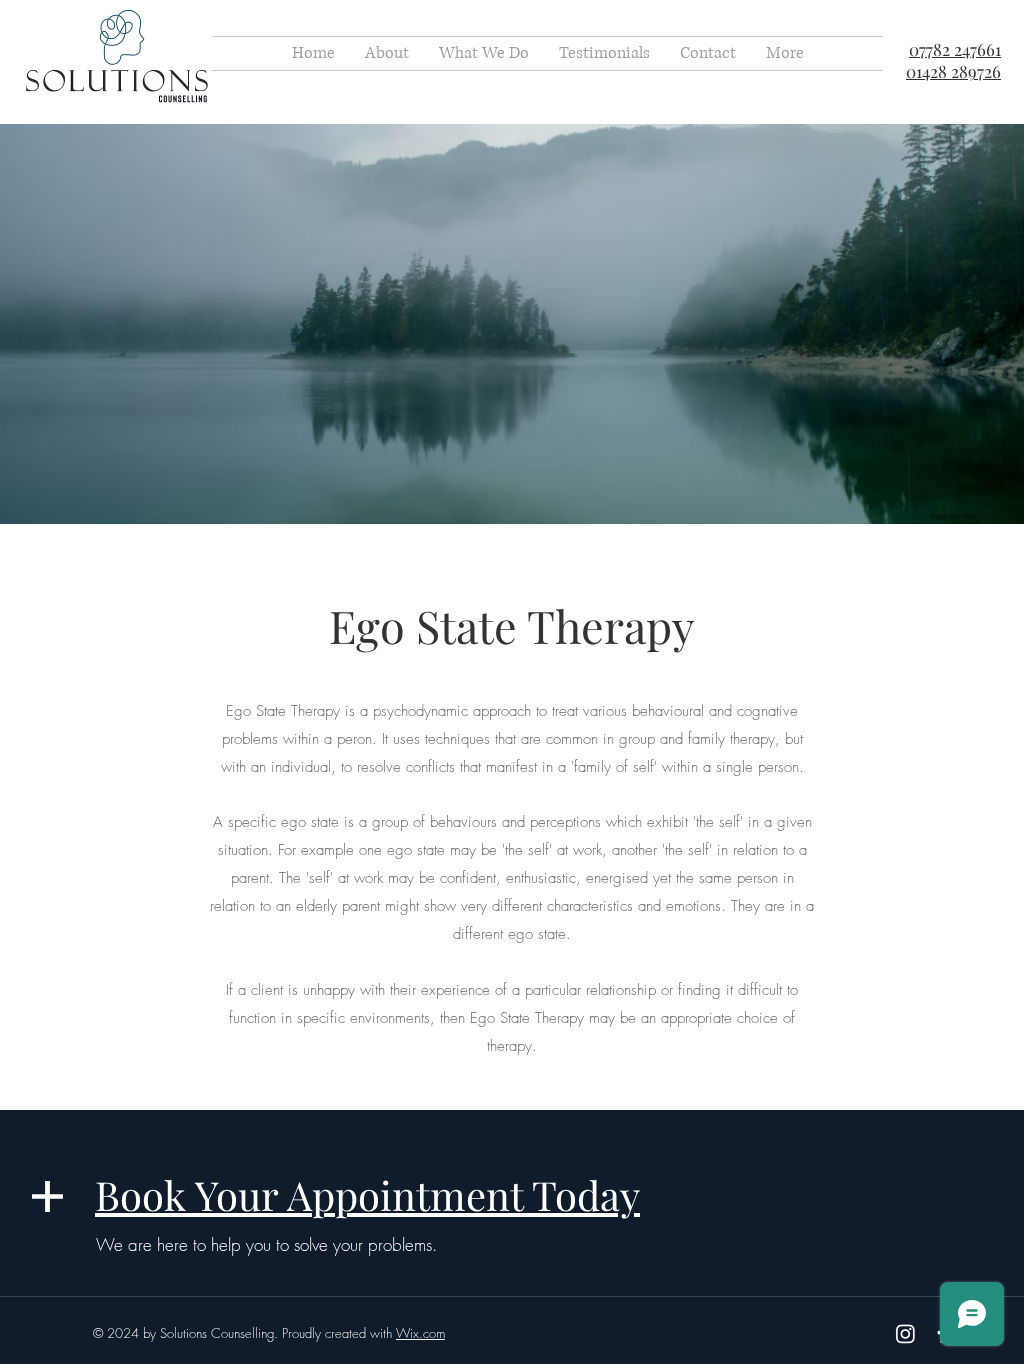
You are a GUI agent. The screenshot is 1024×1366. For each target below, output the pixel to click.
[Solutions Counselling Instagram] (905, 1333)
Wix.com (420, 1333)
